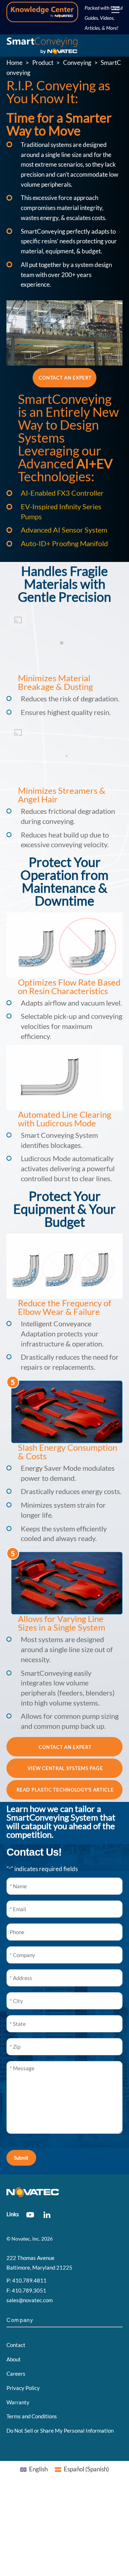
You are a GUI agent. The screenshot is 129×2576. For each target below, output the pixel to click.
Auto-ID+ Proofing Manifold (64, 543)
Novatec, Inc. (26, 2239)
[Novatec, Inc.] (42, 49)
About (14, 2359)
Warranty (18, 2402)
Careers (16, 2374)
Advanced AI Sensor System (64, 530)
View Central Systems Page (65, 1768)
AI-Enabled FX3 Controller (62, 493)
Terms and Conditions (32, 2416)
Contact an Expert (65, 378)
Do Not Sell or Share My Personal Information (60, 2430)
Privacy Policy (23, 2388)
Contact (16, 2345)
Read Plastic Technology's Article (65, 1790)
